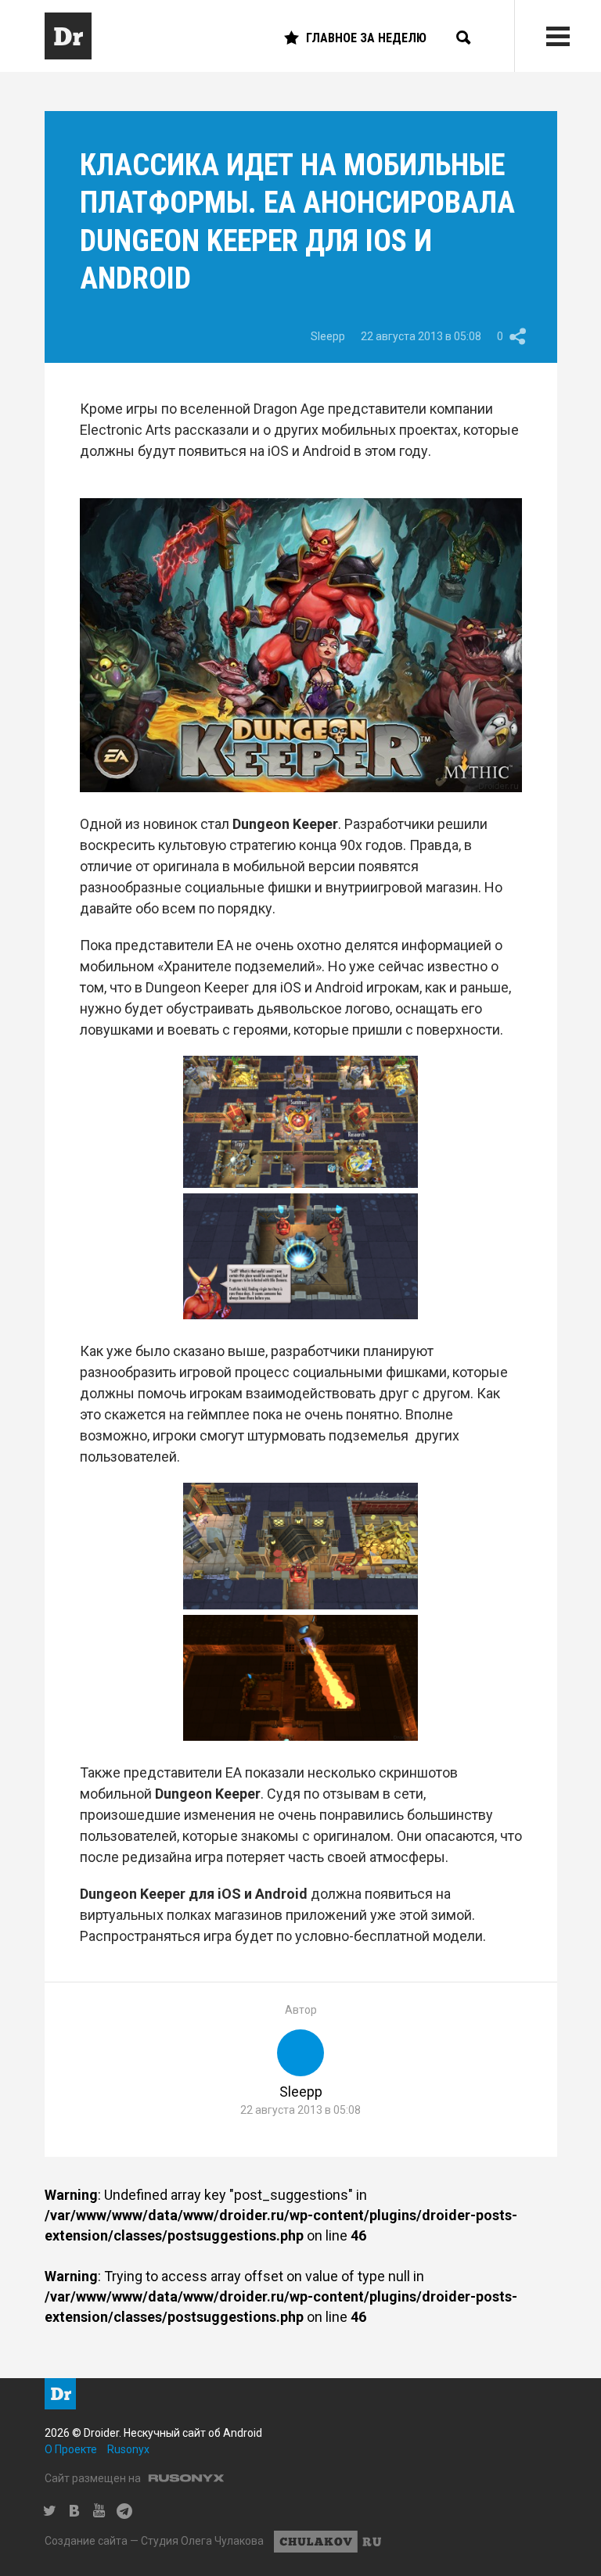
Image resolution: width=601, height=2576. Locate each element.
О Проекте (71, 2449)
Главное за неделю (366, 38)
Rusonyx (128, 2449)
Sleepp (328, 336)
